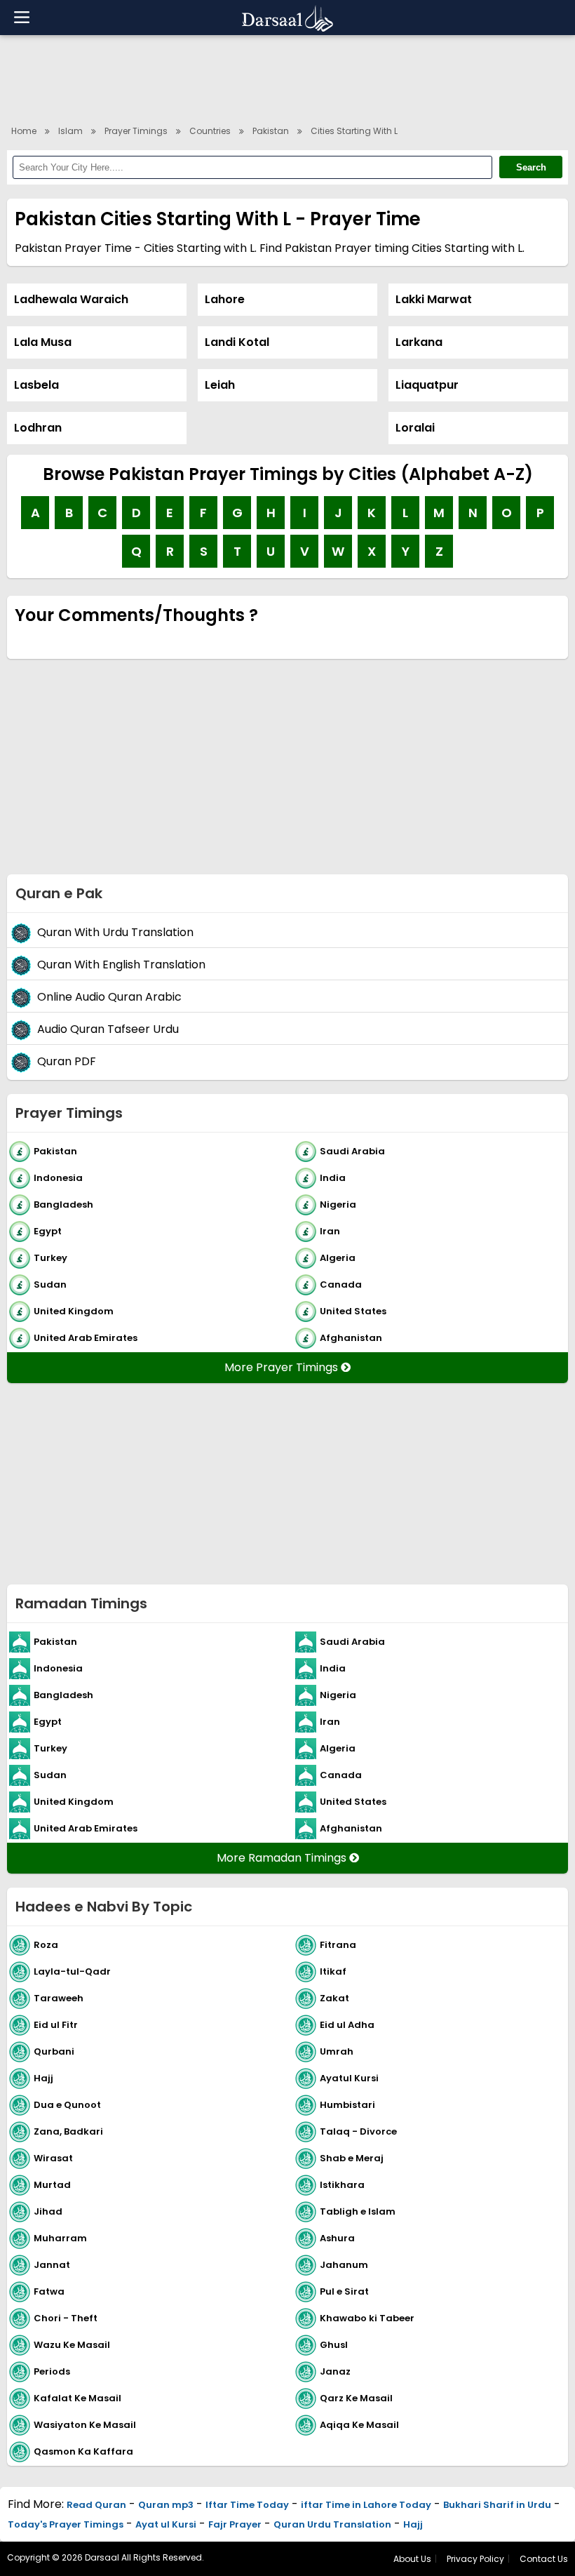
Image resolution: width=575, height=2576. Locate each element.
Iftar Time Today (247, 2505)
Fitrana (338, 1944)
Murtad (52, 2184)
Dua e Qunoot (67, 2104)
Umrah (337, 2051)
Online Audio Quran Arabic (109, 997)
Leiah (220, 385)
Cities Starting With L (354, 131)
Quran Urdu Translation (332, 2524)
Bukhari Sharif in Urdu (497, 2505)
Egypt (48, 1230)
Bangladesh (63, 1204)
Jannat (52, 2264)
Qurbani (54, 2051)
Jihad (48, 2211)
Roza (46, 1944)
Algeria (338, 1257)
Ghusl (334, 2344)
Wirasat (53, 2157)
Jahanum (344, 2264)
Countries (210, 131)
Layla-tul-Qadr (72, 1971)
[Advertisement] (287, 77)
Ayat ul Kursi (166, 2524)
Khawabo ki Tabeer (367, 2317)
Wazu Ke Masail (72, 2344)
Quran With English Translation (121, 965)
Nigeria (338, 1204)
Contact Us (544, 2559)
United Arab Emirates (86, 1337)
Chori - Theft (66, 2317)
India (333, 1177)
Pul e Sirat (344, 2291)
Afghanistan (351, 1337)
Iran (330, 1230)
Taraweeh (59, 1997)
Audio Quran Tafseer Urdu (108, 1029)
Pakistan (271, 131)
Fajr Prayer (235, 2524)
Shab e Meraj (352, 2157)
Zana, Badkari (68, 2131)
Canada (341, 1284)
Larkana (419, 342)
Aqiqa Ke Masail (359, 2424)
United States (353, 1310)
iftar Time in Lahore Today (366, 2505)
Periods (52, 2371)
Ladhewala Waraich (71, 299)
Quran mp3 (166, 2505)
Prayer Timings (136, 131)
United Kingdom (74, 1310)
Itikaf (333, 1971)
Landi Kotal (237, 342)
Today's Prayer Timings (66, 2524)
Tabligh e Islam (358, 2211)
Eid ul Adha (347, 2024)
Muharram (60, 2237)
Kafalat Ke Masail (77, 2397)
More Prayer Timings (283, 1367)
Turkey (50, 1257)
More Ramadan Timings (283, 1858)
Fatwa (49, 2291)
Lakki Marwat (434, 299)
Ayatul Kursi (349, 2077)
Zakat (334, 1997)
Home (24, 131)
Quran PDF (67, 1061)
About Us (412, 2559)
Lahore (225, 299)
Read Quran (96, 2505)
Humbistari (347, 2104)
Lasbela (36, 385)
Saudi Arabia (352, 1150)
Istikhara (342, 2184)
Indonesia (58, 1177)
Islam (70, 131)
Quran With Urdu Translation (115, 932)
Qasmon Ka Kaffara (83, 2451)
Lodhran (38, 428)
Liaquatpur (427, 385)
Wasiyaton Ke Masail (85, 2424)
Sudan (50, 1284)
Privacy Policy (475, 2559)
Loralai (415, 428)
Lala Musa (43, 342)
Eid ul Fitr (56, 2024)
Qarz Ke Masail (356, 2397)
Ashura (337, 2237)
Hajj (43, 2077)
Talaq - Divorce (358, 2131)
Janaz (335, 2371)
